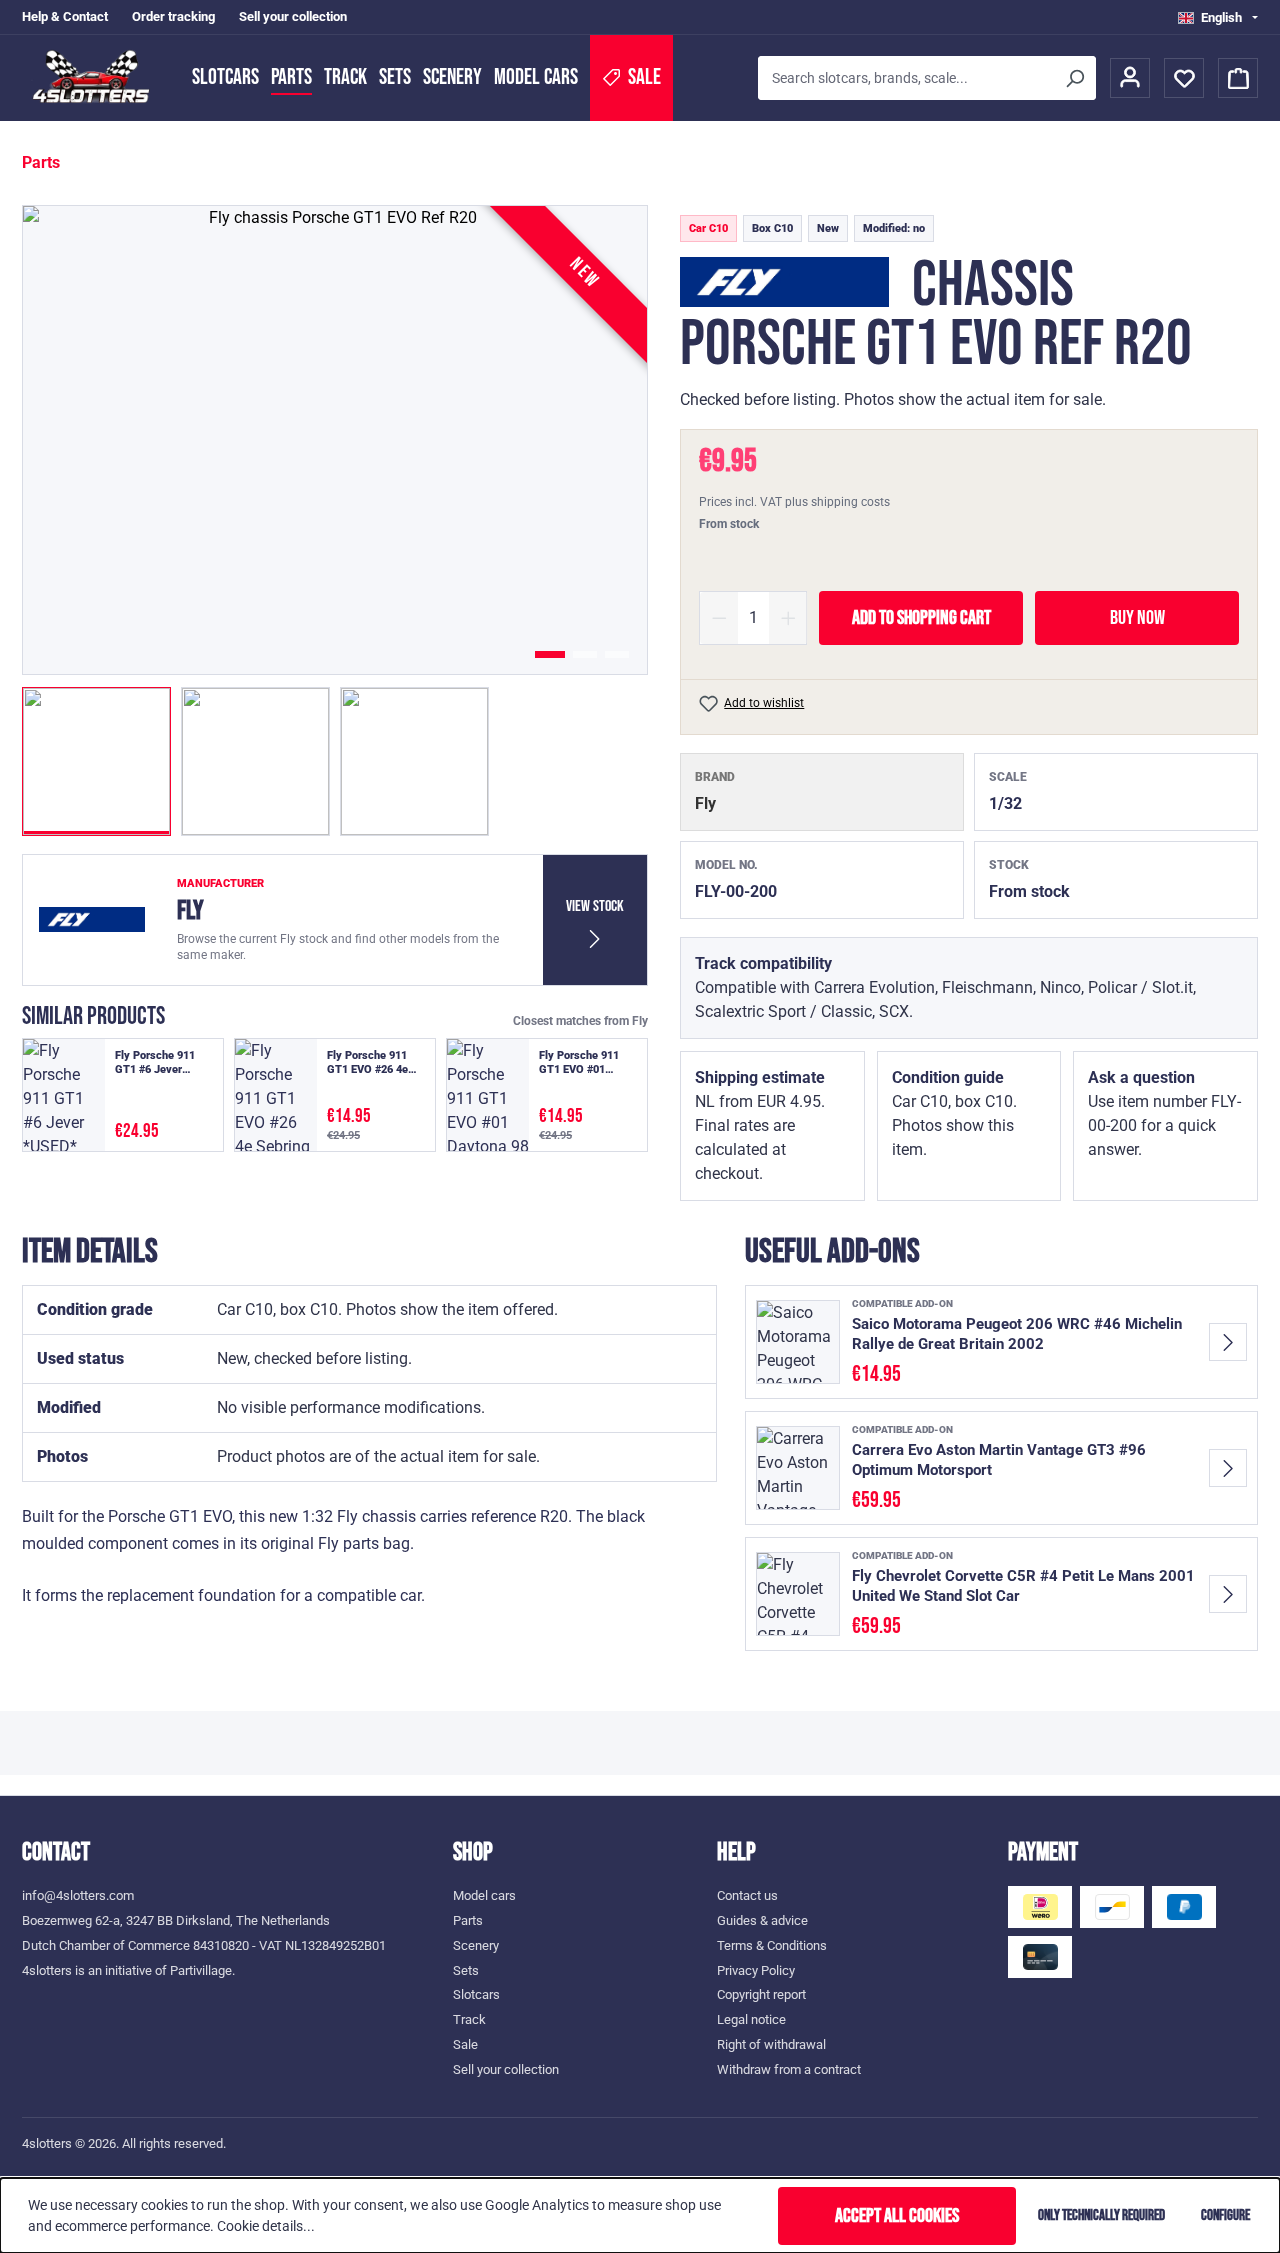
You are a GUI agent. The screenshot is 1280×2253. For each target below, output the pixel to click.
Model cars (536, 77)
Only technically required (1101, 2215)
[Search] (1074, 78)
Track (345, 77)
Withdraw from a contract (789, 2069)
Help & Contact (65, 16)
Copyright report (761, 1994)
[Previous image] (67, 440)
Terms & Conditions (772, 1945)
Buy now (1137, 618)
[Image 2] (585, 654)
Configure (1225, 2215)
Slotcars (225, 77)
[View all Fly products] (784, 282)
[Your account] (1130, 78)
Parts (291, 77)
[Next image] (603, 440)
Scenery (452, 77)
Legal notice (751, 2019)
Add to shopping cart (921, 618)
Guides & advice (762, 1920)
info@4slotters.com (78, 1895)
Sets (395, 77)
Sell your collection (293, 16)
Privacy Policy (756, 1970)
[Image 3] (617, 654)
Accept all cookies (897, 2216)
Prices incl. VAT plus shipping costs (794, 502)
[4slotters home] (97, 78)
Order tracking (173, 16)
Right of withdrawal (771, 2044)
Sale (465, 2044)
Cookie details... (266, 2226)
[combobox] (905, 78)
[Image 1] (550, 654)
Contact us (747, 1895)
